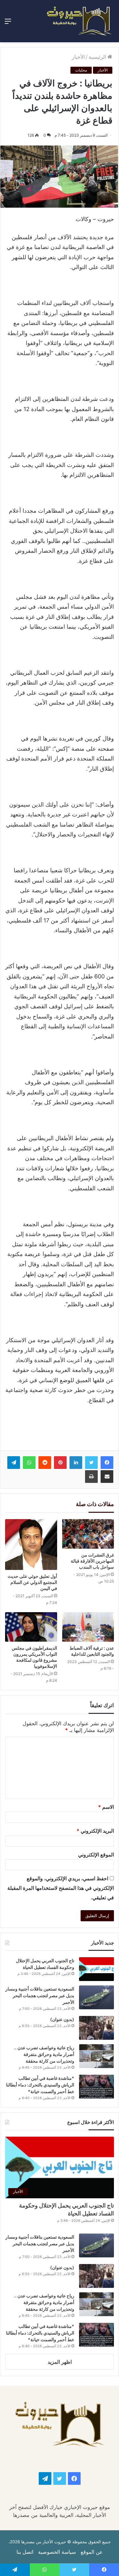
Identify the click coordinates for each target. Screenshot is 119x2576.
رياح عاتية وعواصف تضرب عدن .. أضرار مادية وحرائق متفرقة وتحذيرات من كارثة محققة (44, 2054)
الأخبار (78, 57)
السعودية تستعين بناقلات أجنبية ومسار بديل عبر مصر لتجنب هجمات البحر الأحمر (40, 1995)
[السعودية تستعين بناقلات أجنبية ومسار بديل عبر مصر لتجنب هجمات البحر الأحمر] (96, 1997)
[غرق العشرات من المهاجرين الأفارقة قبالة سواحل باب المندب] (88, 1534)
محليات (81, 70)
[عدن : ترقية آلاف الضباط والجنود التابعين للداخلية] (88, 1627)
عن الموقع (92, 2552)
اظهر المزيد (60, 2362)
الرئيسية (98, 57)
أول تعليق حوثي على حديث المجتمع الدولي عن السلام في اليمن (32, 1582)
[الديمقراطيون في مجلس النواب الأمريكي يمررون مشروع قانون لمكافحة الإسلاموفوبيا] (31, 1627)
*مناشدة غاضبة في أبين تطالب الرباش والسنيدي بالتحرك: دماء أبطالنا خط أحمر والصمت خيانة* (40, 2085)
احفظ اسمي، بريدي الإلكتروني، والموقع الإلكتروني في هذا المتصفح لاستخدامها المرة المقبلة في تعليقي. (61, 1888)
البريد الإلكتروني (95, 1831)
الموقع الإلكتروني (96, 1855)
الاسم (106, 1807)
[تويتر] (91, 1463)
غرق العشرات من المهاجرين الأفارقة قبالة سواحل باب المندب (92, 1561)
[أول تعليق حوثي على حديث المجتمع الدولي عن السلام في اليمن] (31, 1545)
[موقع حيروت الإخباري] (79, 21)
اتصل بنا (25, 2552)
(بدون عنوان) (62, 2019)
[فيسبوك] (107, 1463)
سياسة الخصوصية (57, 2552)
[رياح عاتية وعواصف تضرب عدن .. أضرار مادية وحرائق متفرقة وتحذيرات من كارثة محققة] (96, 2056)
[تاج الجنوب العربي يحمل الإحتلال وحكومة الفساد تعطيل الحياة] (96, 1969)
